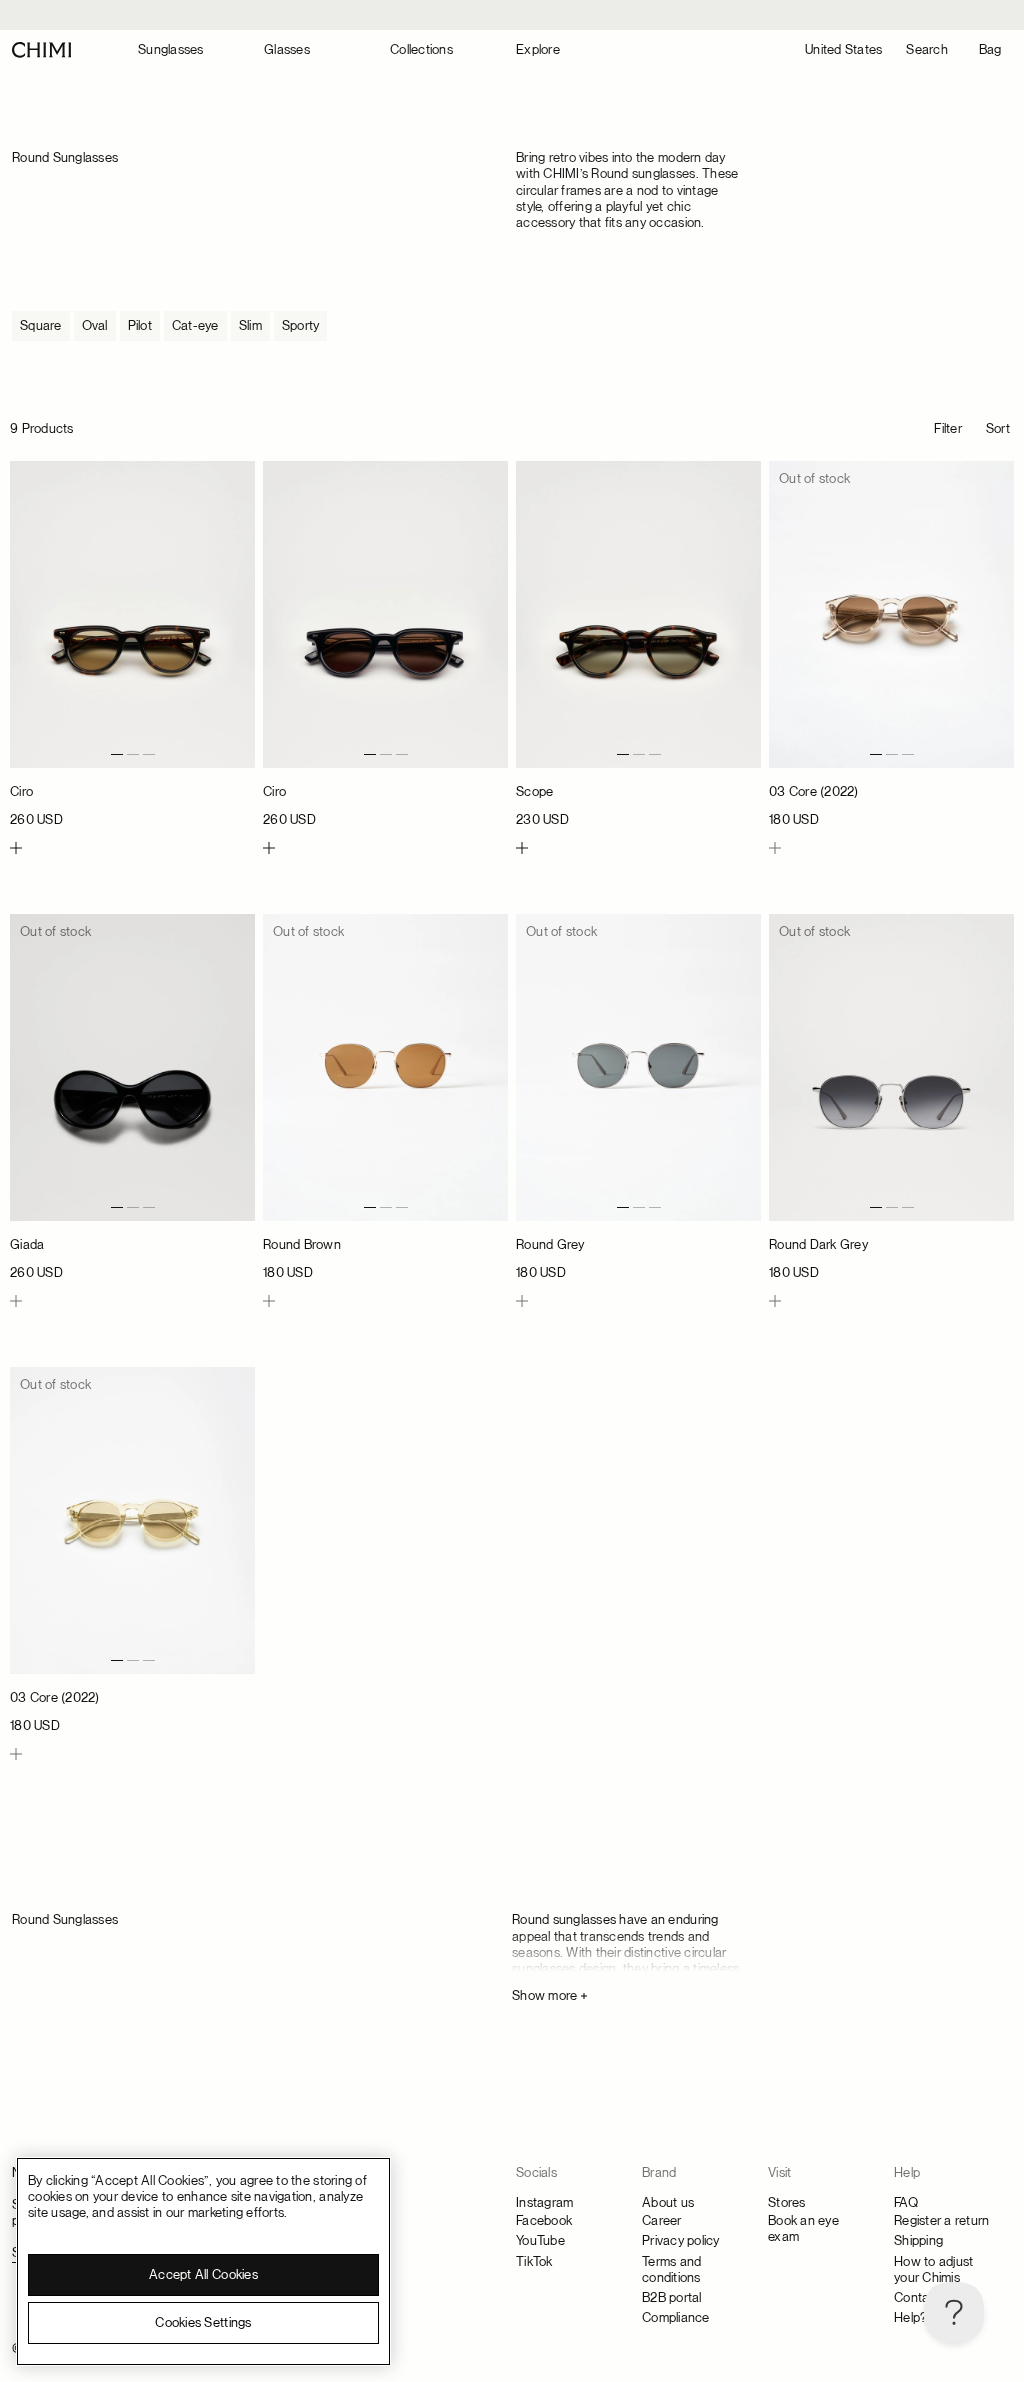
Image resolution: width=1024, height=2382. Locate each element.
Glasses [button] (287, 49)
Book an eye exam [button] (803, 2228)
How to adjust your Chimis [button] (933, 2269)
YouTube (540, 2240)
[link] (132, 644)
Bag (990, 49)
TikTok (534, 2261)
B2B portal (672, 2297)
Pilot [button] (140, 325)
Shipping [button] (918, 2240)
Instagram (544, 2202)
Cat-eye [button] (195, 325)
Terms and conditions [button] (671, 2269)
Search (927, 49)
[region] (203, 2261)
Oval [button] (95, 325)
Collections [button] (421, 49)
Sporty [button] (301, 325)
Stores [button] (787, 2202)
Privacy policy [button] (681, 2240)
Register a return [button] (941, 2220)
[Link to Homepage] (41, 50)
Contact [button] (917, 2297)
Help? (910, 2317)
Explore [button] (538, 49)
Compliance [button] (676, 2317)
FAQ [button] (906, 2202)
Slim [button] (250, 325)
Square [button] (41, 325)
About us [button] (668, 2202)
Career (662, 2220)
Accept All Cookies (203, 2274)
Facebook (544, 2220)
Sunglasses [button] (171, 49)
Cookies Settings (203, 2322)
